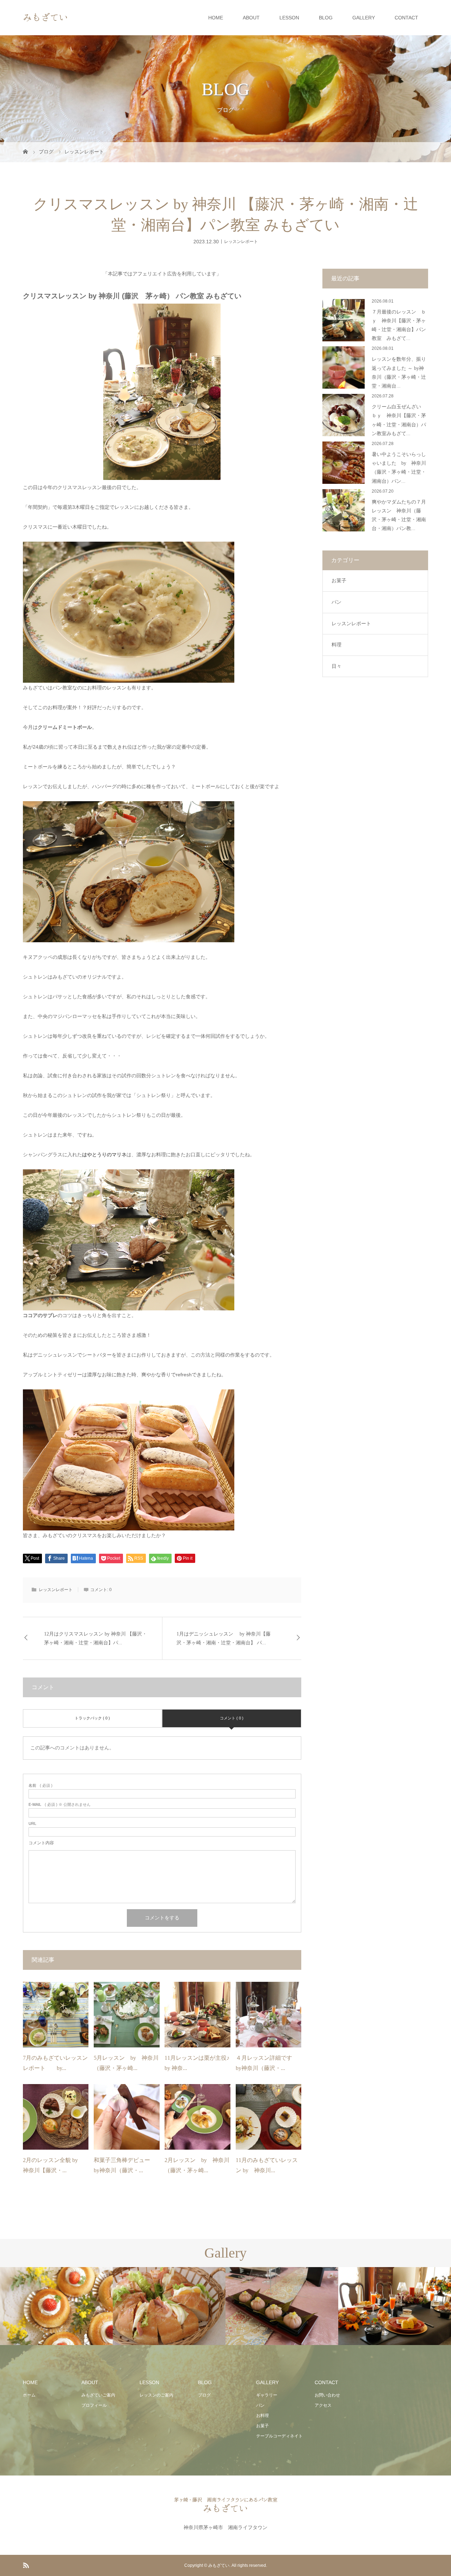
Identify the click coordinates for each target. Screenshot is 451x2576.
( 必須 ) (41, 1786)
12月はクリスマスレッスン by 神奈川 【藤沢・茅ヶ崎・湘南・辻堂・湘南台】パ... (95, 1638)
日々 (336, 666)
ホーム (29, 2395)
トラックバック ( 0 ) (92, 1718)
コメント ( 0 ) (232, 1718)
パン (336, 602)
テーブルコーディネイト (279, 2436)
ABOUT (251, 18)
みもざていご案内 (98, 2395)
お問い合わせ (327, 2395)
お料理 (262, 2416)
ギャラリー (267, 2395)
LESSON (289, 18)
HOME (216, 18)
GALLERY (364, 18)
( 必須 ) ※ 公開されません (60, 1805)
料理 (336, 645)
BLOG (326, 18)
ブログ (204, 2395)
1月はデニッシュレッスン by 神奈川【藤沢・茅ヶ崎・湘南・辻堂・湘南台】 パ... (224, 1638)
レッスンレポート (241, 241)
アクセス (323, 2405)
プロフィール (94, 2405)
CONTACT (406, 18)
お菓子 (339, 580)
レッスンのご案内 (156, 2395)
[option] (56, 2306)
